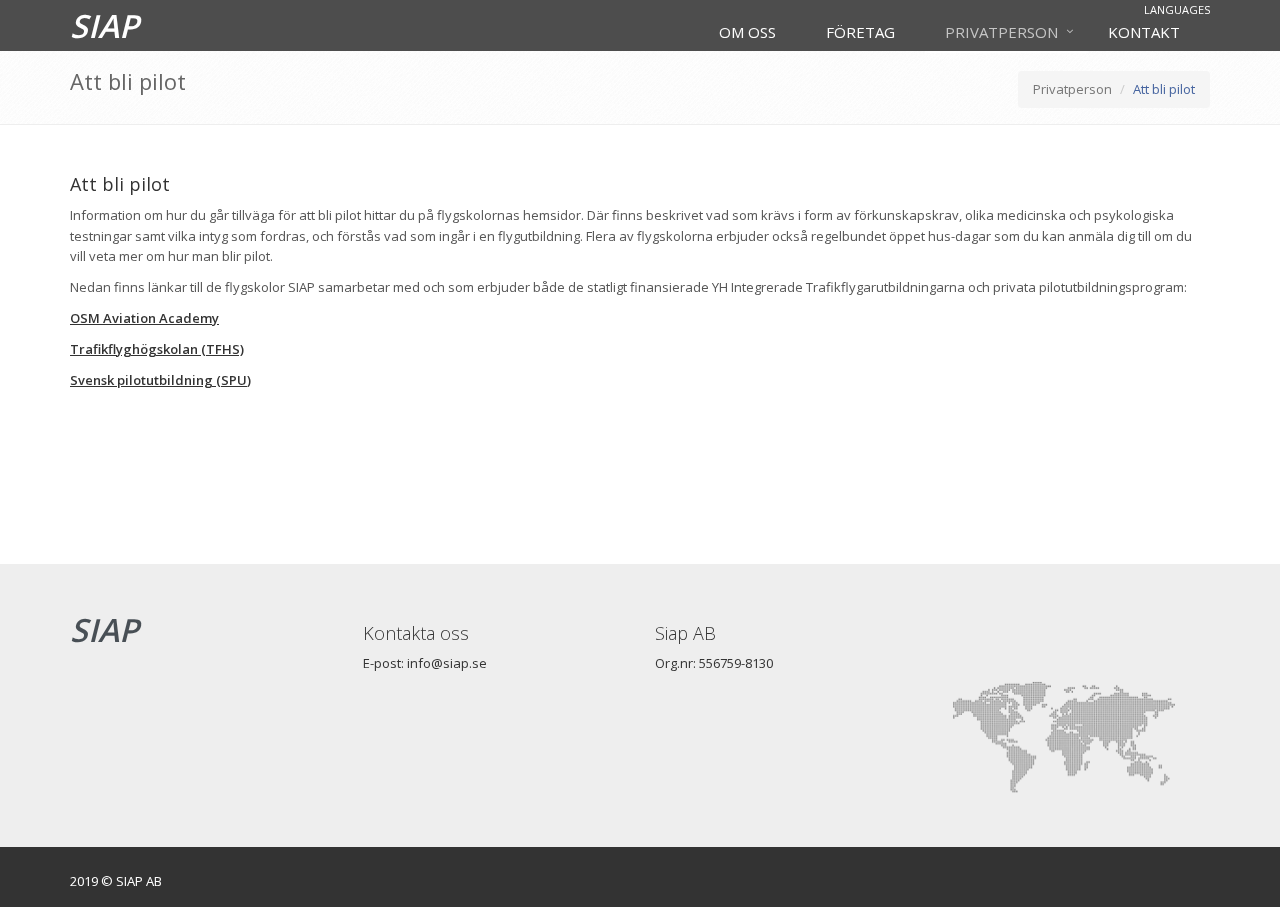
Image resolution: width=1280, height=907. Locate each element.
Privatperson (1001, 32)
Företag (860, 32)
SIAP (104, 25)
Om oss (747, 32)
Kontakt (1144, 32)
